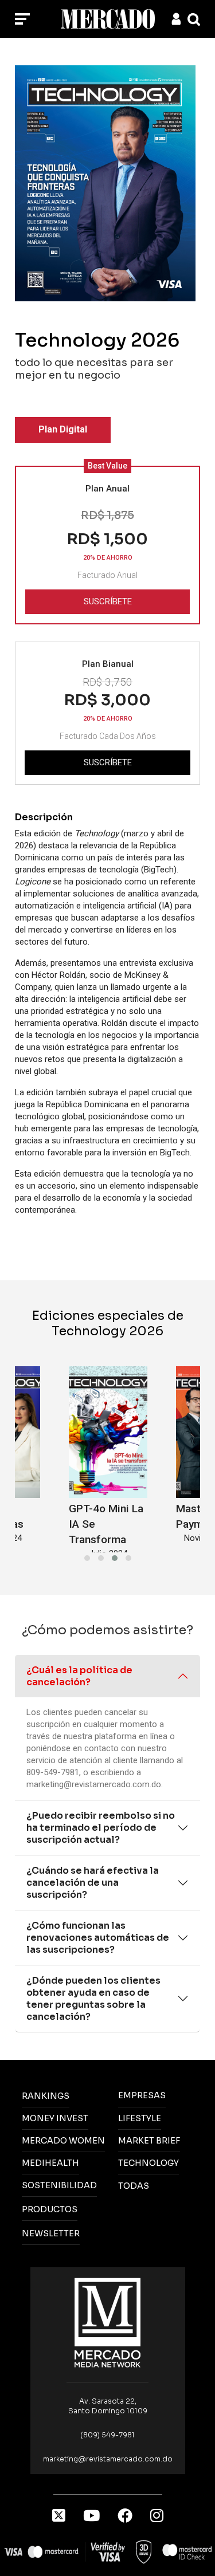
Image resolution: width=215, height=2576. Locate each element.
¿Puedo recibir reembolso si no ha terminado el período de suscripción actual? (101, 1828)
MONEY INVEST (55, 2118)
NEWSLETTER (51, 2233)
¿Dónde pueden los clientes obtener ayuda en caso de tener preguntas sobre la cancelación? (93, 1999)
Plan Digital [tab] (63, 429)
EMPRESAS (142, 2095)
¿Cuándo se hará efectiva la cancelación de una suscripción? (93, 1883)
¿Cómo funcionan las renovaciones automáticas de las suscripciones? (98, 1938)
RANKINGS (46, 2096)
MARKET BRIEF (149, 2141)
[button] (87, 1558)
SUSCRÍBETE (108, 601)
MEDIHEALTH (50, 2163)
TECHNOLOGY (148, 2163)
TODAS (134, 2186)
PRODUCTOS (50, 2209)
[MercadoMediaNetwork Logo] (108, 2322)
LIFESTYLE (140, 2118)
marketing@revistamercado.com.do (94, 1784)
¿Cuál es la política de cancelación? (79, 1676)
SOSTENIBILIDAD (59, 2185)
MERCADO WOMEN (63, 2141)
